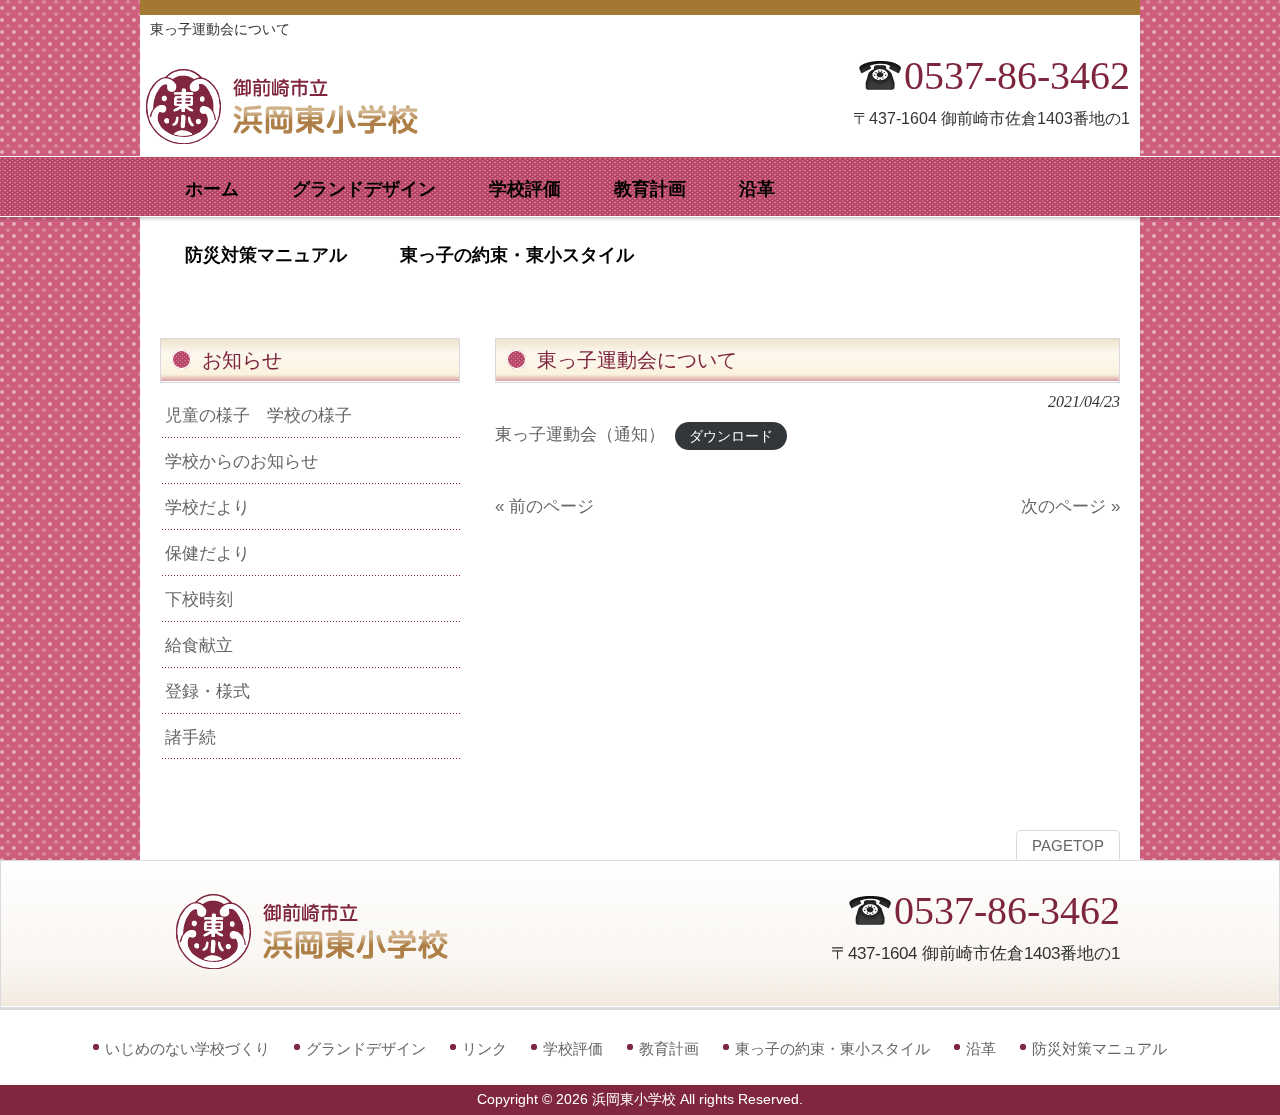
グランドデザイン (366, 1048)
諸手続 (190, 737)
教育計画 (669, 1048)
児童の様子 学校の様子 (258, 415)
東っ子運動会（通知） (580, 434)
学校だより (207, 507)
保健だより (207, 553)
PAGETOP (1068, 846)
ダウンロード (731, 435)
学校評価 (573, 1048)
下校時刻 (199, 599)
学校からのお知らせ (241, 461)
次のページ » (1070, 506)
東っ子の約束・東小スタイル (832, 1048)
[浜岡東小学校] (300, 137)
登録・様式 (207, 691)
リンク (484, 1048)
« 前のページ (544, 506)
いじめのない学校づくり (187, 1048)
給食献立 (199, 645)
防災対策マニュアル (1099, 1048)
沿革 (981, 1048)
